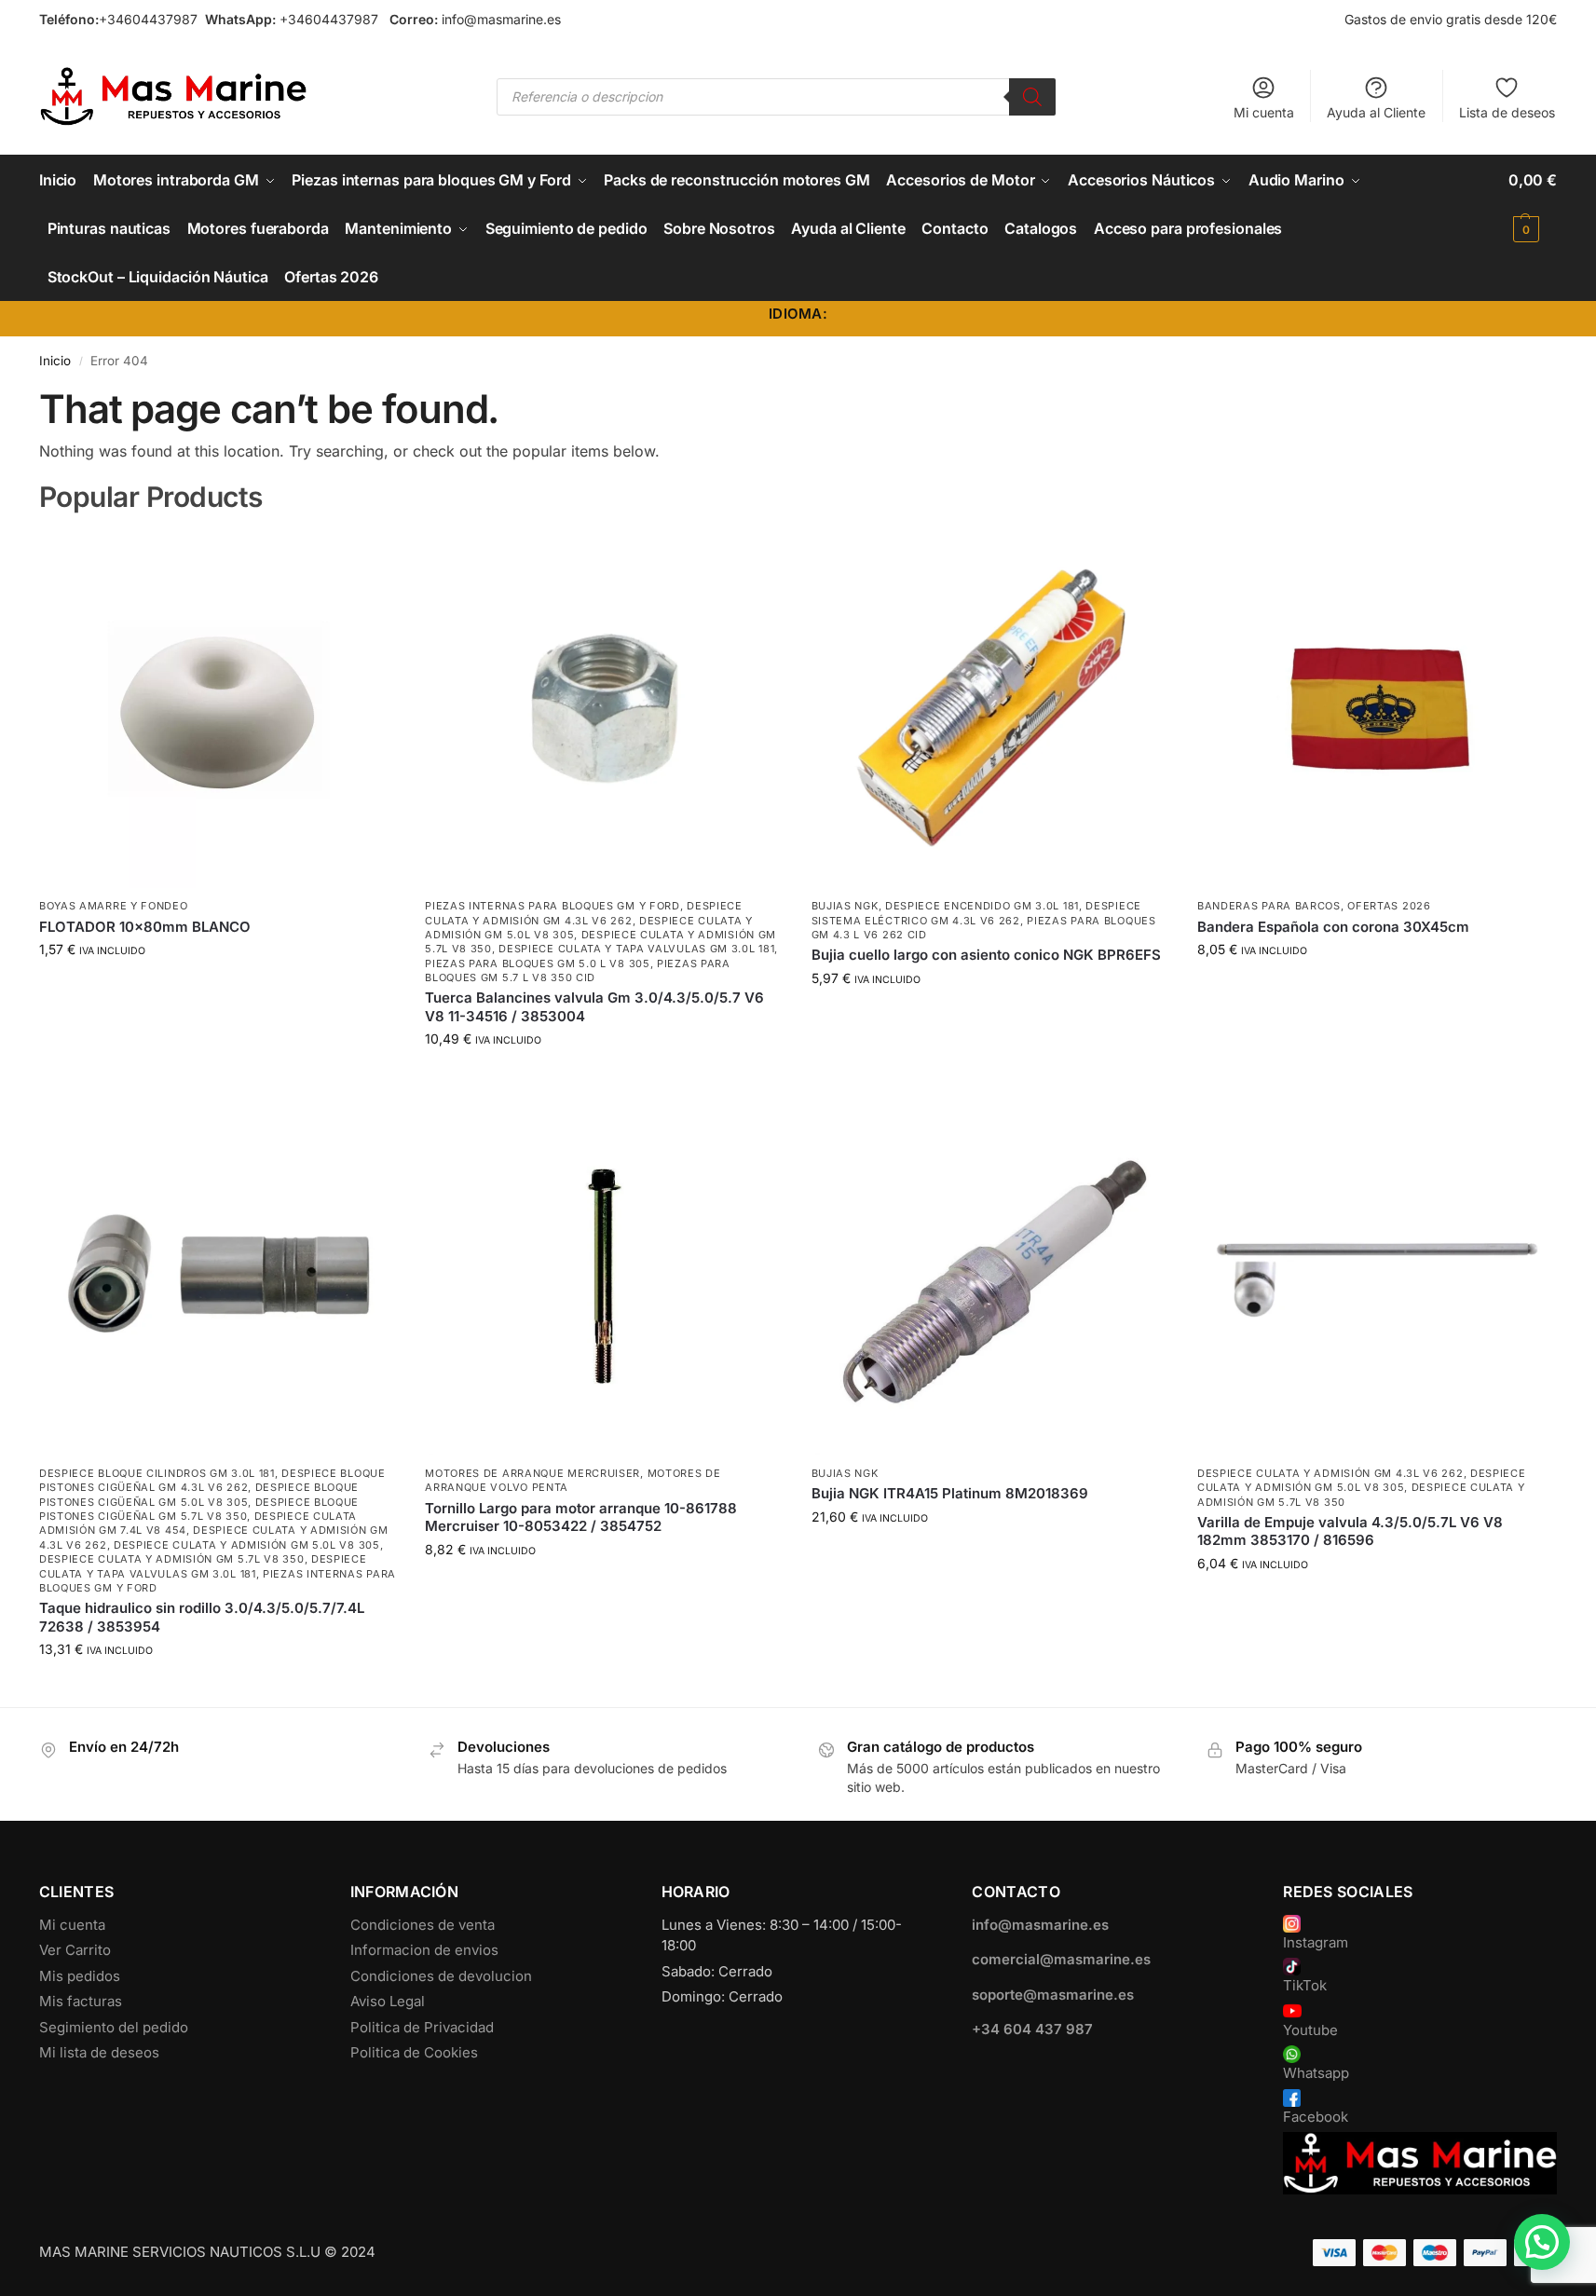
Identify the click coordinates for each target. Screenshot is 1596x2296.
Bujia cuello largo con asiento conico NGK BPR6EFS (986, 955)
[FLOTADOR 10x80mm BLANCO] (218, 709)
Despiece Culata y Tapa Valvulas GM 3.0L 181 (636, 949)
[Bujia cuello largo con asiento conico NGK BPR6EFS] (990, 709)
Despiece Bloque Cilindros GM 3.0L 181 (157, 1473)
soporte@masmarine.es (1053, 1995)
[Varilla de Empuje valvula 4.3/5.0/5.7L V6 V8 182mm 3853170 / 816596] (1376, 1276)
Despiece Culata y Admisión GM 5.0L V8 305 (247, 1545)
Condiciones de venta (423, 1925)
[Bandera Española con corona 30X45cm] (1376, 709)
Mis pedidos (80, 1976)
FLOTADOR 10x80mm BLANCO (145, 927)
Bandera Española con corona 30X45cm (1333, 927)
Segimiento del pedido (114, 2027)
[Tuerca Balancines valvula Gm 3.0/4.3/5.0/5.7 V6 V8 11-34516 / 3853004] (604, 709)
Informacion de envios (424, 1950)
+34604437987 (148, 19)
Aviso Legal (388, 2001)
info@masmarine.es (501, 19)
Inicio (55, 361)
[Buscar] (1032, 97)
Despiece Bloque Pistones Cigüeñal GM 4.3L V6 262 (212, 1480)
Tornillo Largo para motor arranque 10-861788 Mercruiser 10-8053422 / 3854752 (581, 1517)
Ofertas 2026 (1389, 906)
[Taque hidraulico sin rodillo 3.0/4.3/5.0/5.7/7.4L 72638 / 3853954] (218, 1276)
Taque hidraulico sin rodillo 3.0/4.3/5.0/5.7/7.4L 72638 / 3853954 (202, 1617)
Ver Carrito (75, 1950)
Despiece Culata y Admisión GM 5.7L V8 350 (172, 1559)
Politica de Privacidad (422, 2027)
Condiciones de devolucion (441, 1976)
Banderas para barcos (1269, 906)
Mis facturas (81, 2001)
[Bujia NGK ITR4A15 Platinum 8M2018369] (990, 1276)
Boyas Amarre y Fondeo (114, 906)
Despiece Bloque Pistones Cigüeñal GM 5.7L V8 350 (199, 1509)
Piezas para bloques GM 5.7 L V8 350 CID (578, 970)
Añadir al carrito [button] (218, 988)
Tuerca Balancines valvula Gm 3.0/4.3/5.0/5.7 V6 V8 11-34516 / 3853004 (594, 1007)
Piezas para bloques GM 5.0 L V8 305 (538, 963)
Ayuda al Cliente (1376, 112)
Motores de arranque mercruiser (532, 1473)
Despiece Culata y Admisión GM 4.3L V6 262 (1330, 1473)
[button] (1533, 204)
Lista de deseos (1507, 112)
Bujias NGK (845, 906)
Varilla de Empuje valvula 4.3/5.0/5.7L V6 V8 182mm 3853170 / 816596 (1350, 1531)
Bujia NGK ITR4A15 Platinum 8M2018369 (950, 1493)
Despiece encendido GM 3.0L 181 (982, 906)
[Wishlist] (369, 558)
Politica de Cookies (414, 2052)
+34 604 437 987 (1032, 2029)
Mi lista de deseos (99, 2052)
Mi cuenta (1264, 112)
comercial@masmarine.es (1061, 1959)
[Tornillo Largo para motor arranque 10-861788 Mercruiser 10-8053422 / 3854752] (604, 1276)
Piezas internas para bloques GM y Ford (552, 906)
